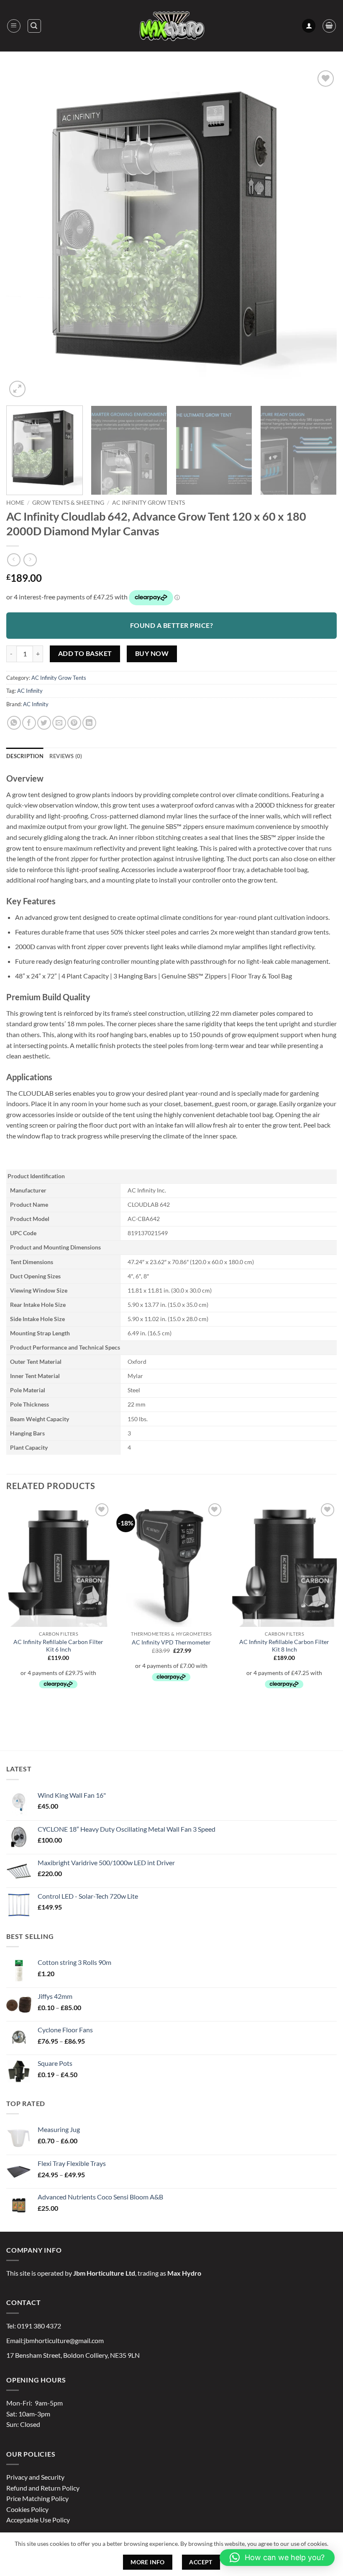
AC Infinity (30, 691)
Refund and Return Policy (43, 2488)
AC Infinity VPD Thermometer (171, 1642)
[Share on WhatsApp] (14, 723)
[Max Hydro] (171, 26)
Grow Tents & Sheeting (68, 503)
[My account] (309, 26)
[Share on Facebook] (29, 723)
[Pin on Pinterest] (74, 723)
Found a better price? (171, 625)
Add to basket (85, 653)
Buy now (152, 653)
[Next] (320, 234)
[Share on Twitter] (44, 723)
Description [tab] (25, 756)
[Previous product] (30, 560)
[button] (14, 26)
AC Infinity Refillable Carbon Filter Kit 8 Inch (284, 1646)
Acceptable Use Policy (38, 2520)
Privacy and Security (35, 2477)
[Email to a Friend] (59, 723)
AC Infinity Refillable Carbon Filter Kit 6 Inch (58, 1646)
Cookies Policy (27, 2509)
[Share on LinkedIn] (89, 723)
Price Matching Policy (37, 2498)
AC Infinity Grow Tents (148, 503)
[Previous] (23, 234)
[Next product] (14, 560)
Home (15, 503)
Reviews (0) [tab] (66, 756)
